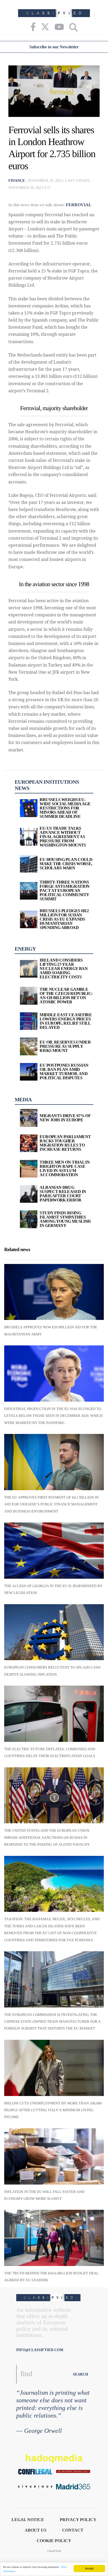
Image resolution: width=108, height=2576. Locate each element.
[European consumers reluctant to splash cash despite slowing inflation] (54, 1632)
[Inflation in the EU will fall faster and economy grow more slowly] (54, 2156)
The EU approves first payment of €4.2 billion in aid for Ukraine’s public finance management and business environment (52, 1505)
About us (36, 2530)
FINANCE (17, 181)
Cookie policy (54, 2541)
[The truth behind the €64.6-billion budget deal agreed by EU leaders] (54, 2238)
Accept (89, 2568)
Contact (73, 2530)
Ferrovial (79, 205)
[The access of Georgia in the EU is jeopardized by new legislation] (54, 1551)
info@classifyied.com (40, 2350)
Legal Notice (28, 2520)
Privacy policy (78, 2520)
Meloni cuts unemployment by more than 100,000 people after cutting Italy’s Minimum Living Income (53, 2110)
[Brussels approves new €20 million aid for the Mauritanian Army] (54, 1292)
